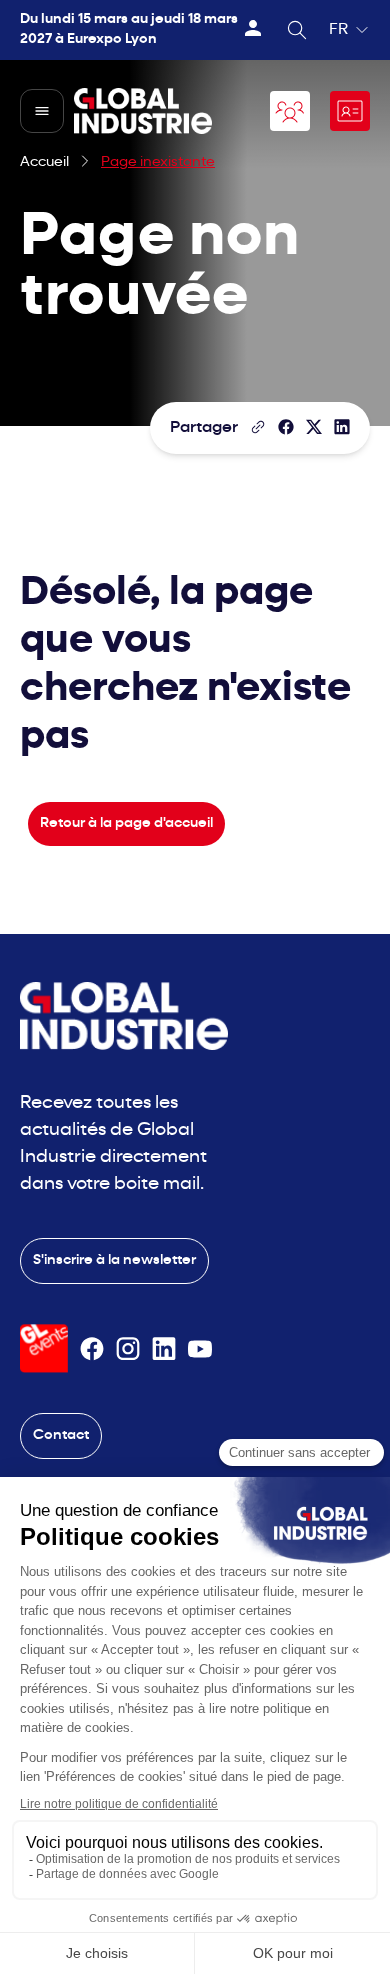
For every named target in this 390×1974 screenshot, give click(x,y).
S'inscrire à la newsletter (114, 1260)
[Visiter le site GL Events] (44, 1348)
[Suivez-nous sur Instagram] (128, 1349)
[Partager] (286, 427)
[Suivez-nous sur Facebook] (92, 1349)
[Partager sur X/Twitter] (314, 427)
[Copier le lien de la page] (258, 427)
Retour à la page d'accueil (126, 823)
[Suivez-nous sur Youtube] (200, 1349)
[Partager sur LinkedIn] (342, 427)
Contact (61, 1435)
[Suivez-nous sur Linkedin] (164, 1349)
